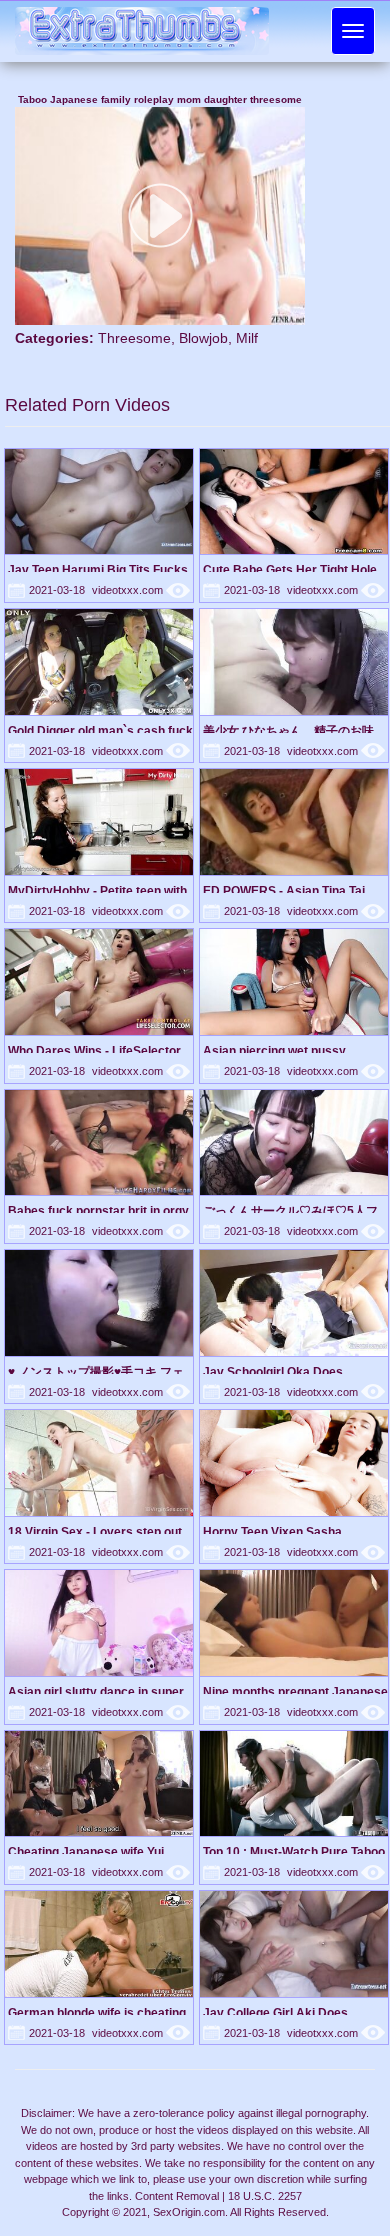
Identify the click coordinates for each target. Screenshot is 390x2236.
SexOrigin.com (189, 2212)
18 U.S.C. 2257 (265, 2196)
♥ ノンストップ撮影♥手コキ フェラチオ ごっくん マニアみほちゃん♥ (96, 1371)
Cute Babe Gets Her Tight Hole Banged (290, 569)
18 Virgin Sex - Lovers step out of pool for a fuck (95, 1531)
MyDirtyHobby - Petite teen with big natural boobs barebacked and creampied (97, 890)
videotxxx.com (141, 590)
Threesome (134, 338)
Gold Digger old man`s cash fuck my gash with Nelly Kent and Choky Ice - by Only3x (100, 730)
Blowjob (203, 338)
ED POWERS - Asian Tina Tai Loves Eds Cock (284, 890)
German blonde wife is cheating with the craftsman (97, 2012)
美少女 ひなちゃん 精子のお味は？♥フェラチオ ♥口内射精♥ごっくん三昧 (293, 730)
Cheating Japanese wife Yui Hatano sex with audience (86, 1851)
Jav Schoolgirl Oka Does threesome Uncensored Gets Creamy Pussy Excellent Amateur (285, 1371)
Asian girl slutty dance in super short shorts (96, 1691)
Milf (247, 338)
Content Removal (177, 2196)
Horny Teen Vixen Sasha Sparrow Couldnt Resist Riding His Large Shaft (290, 1531)
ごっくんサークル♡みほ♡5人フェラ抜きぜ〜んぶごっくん (290, 1210)
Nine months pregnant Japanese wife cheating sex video (295, 1691)
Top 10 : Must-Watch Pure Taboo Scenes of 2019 (294, 1851)
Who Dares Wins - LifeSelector (94, 1050)
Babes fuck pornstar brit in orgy (98, 1210)
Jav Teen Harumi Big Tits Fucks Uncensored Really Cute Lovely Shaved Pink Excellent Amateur (98, 569)
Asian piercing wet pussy (274, 1050)
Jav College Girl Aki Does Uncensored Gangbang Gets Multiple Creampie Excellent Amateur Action (283, 2012)
